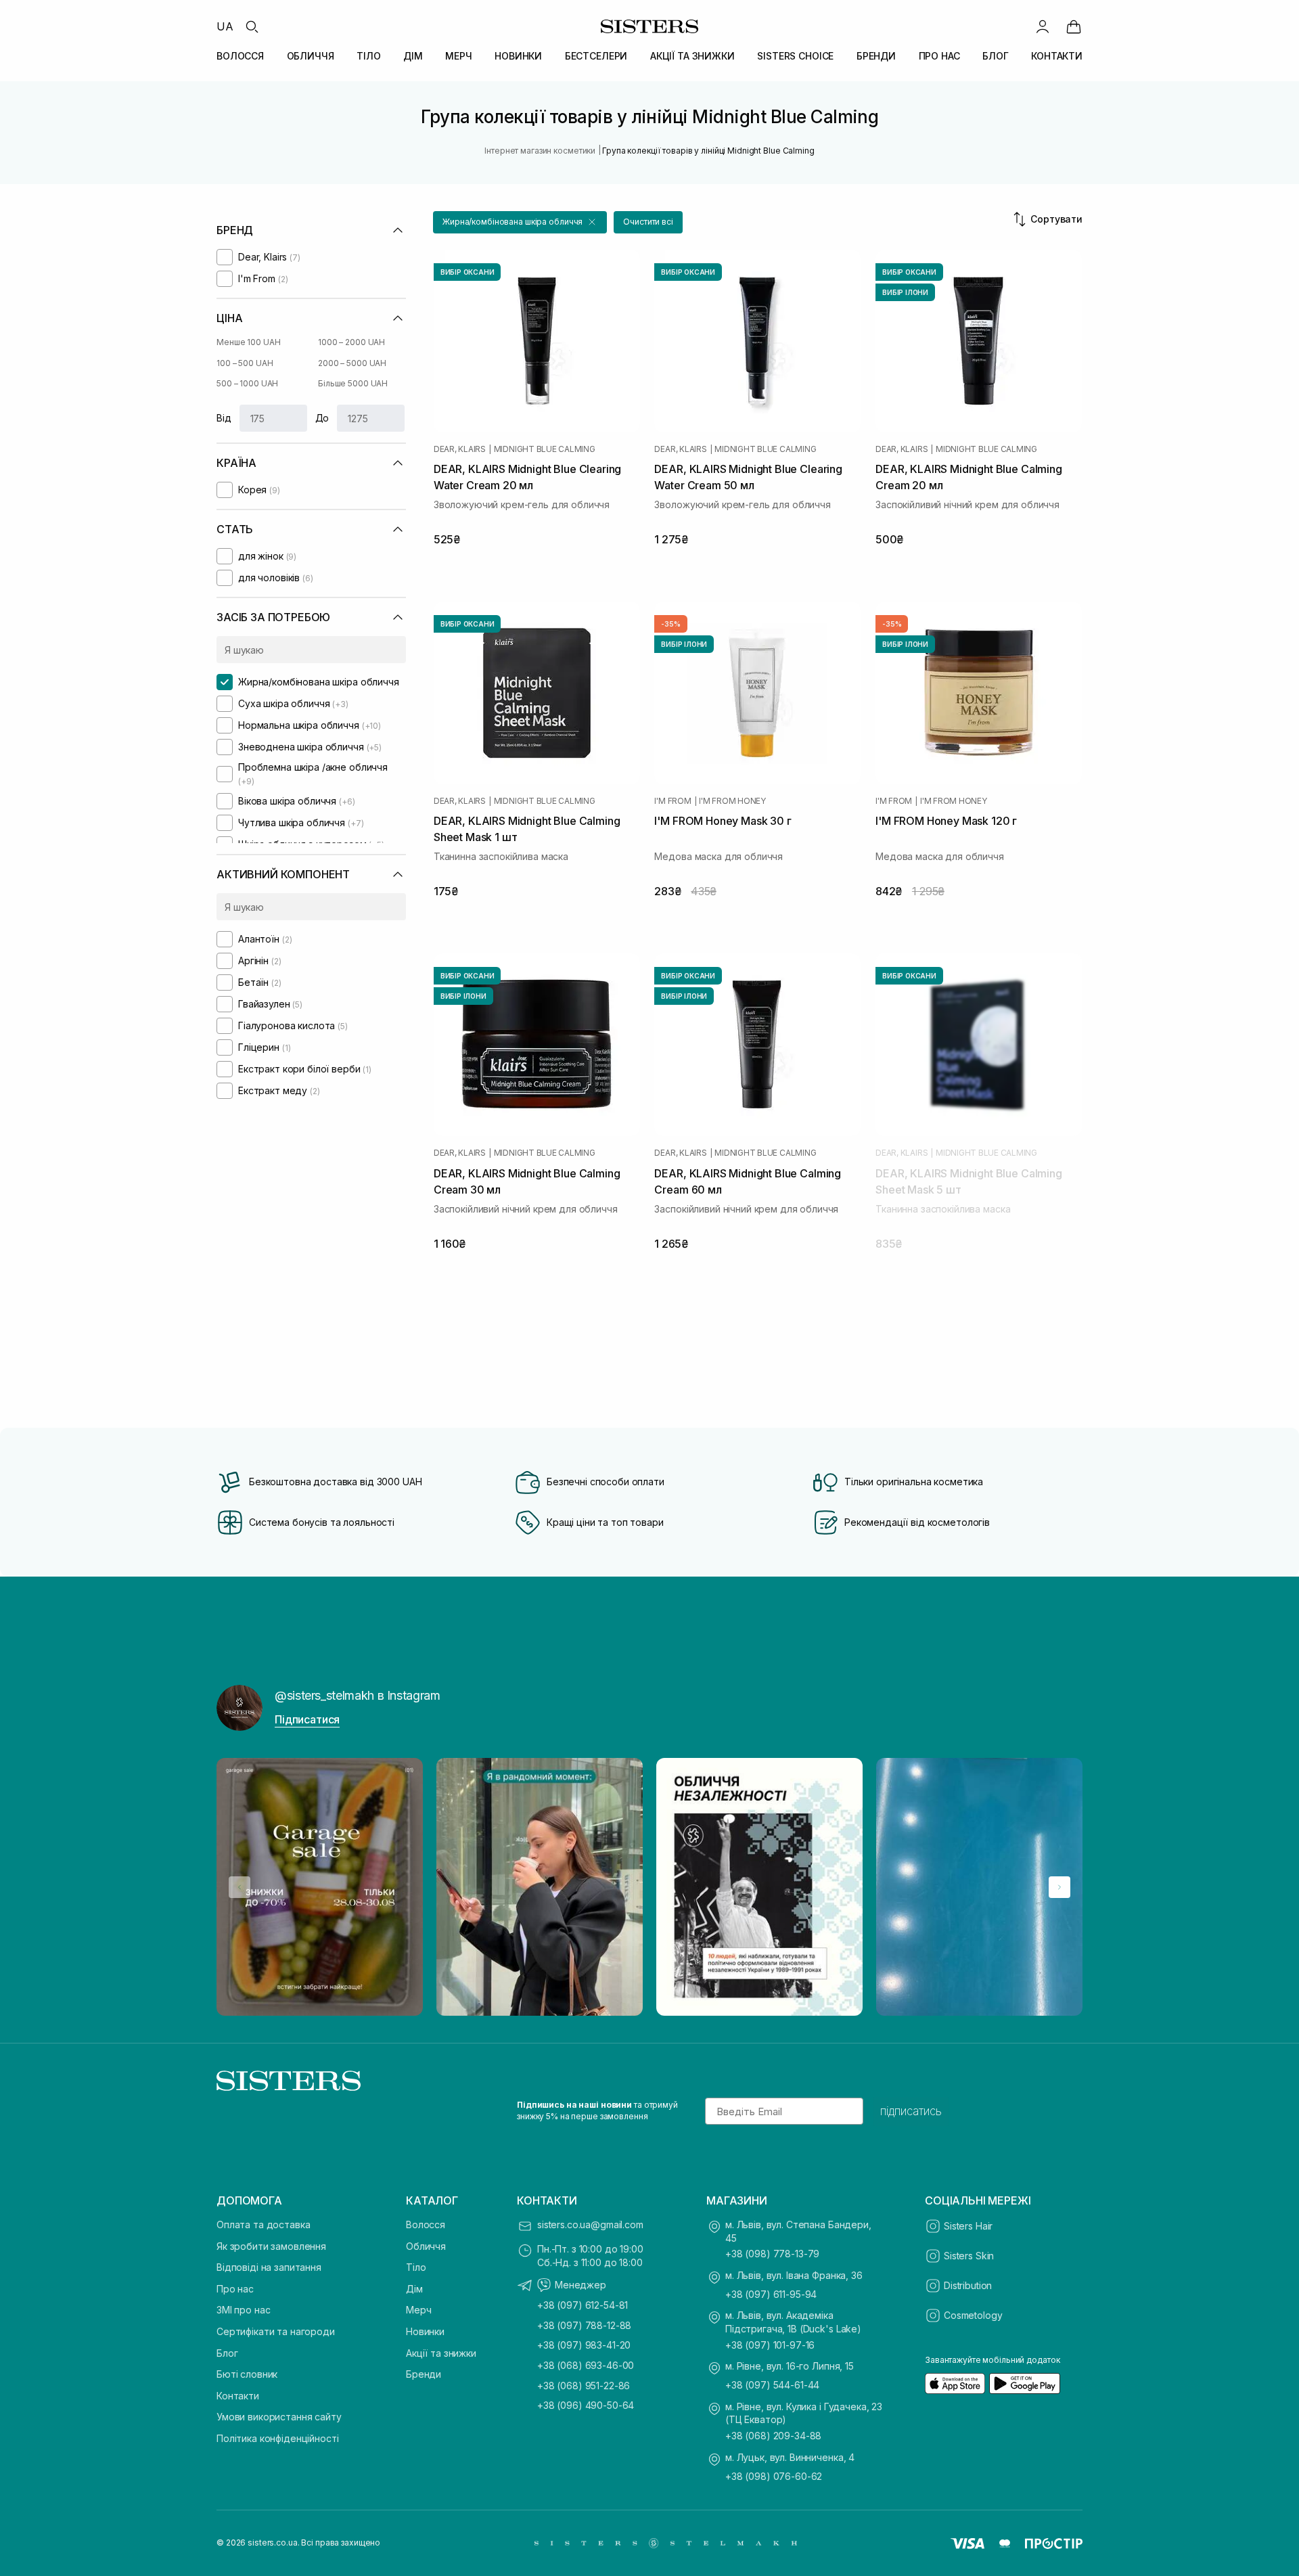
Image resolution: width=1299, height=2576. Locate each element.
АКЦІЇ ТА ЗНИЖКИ (692, 56)
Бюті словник (247, 2374)
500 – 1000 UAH (247, 383)
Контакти (238, 2396)
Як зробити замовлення (271, 2246)
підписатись (911, 2111)
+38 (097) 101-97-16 (770, 2345)
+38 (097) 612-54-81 (583, 2305)
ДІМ (413, 56)
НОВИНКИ (518, 56)
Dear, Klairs (460, 449)
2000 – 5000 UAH (352, 363)
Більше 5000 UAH (353, 383)
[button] (520, 222)
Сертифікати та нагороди (276, 2331)
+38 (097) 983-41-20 (584, 2345)
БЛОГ (995, 56)
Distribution (968, 2285)
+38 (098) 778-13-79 (772, 2254)
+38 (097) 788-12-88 (584, 2325)
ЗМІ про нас (243, 2310)
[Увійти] (1043, 26)
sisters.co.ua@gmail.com (590, 2224)
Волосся (426, 2224)
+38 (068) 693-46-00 (586, 2365)
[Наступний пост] (1059, 1887)
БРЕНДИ (876, 56)
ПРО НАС (939, 56)
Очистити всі (648, 222)
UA (225, 26)
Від (224, 418)
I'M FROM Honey (732, 801)
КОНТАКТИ (1057, 56)
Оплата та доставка (263, 2224)
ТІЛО (368, 56)
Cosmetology (973, 2315)
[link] (1074, 26)
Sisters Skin (969, 2256)
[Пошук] (252, 26)
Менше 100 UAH (248, 342)
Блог (227, 2353)
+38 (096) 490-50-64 (586, 2405)
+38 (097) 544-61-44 (772, 2385)
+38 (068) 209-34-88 (773, 2436)
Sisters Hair (968, 2226)
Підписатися (307, 1719)
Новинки (425, 2331)
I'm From (673, 801)
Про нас (235, 2289)
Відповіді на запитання (269, 2267)
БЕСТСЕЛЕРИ (596, 56)
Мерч (418, 2310)
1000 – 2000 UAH (351, 342)
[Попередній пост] (240, 1887)
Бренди (424, 2374)
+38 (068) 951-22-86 (584, 2386)
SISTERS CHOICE (795, 56)
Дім (414, 2289)
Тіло (416, 2267)
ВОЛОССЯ (240, 56)
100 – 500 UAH (245, 363)
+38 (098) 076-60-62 (774, 2476)
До (322, 418)
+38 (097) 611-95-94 (771, 2294)
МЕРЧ (458, 56)
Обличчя (426, 2246)
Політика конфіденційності (278, 2438)
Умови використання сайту (279, 2417)
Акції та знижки (441, 2353)
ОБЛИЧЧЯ (311, 56)
